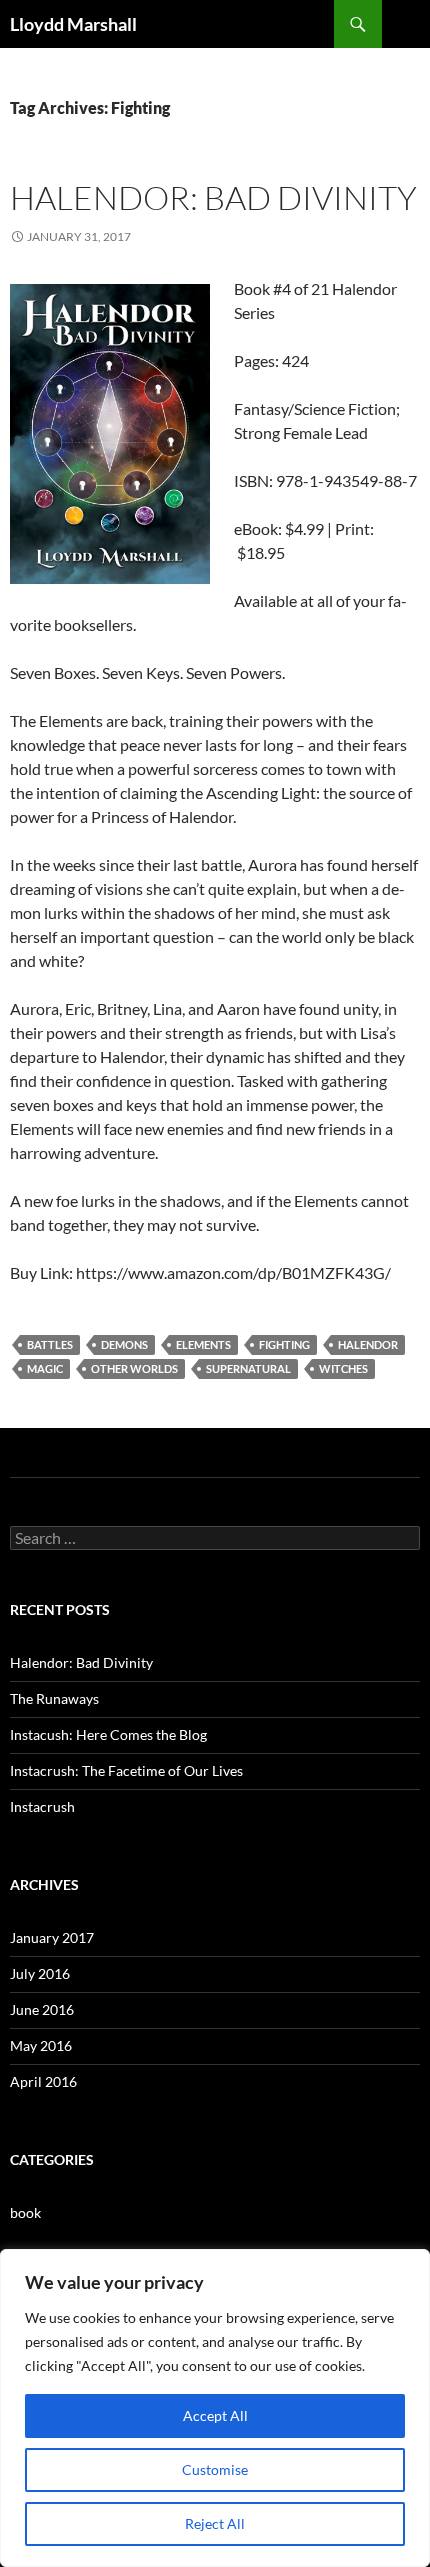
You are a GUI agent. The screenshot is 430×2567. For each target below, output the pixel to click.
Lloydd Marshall (73, 24)
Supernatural (248, 1368)
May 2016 (41, 2045)
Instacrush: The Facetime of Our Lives (126, 1770)
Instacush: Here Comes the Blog (108, 1734)
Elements (203, 1344)
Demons (124, 1344)
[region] (215, 2408)
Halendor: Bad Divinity (213, 197)
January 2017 (52, 1937)
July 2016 (40, 1973)
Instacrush (42, 1806)
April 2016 (43, 2081)
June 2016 (42, 2009)
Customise (215, 2469)
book (25, 2212)
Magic (45, 1368)
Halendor (368, 1344)
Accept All (215, 2415)
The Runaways (54, 1698)
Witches (343, 1368)
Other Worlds (134, 1368)
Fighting (284, 1344)
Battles (50, 1344)
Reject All (215, 2523)
